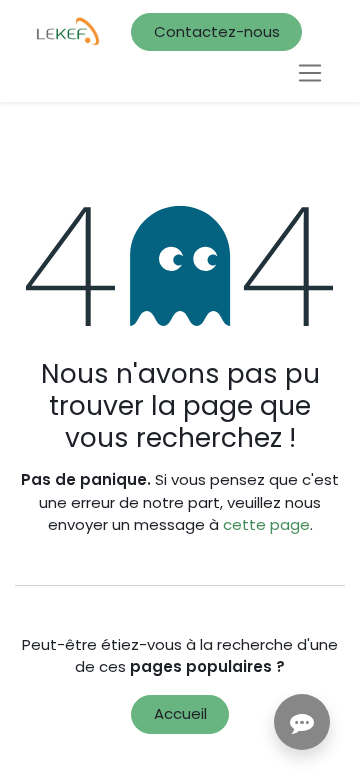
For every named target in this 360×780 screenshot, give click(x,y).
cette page (266, 524)
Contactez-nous (217, 31)
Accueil (180, 713)
